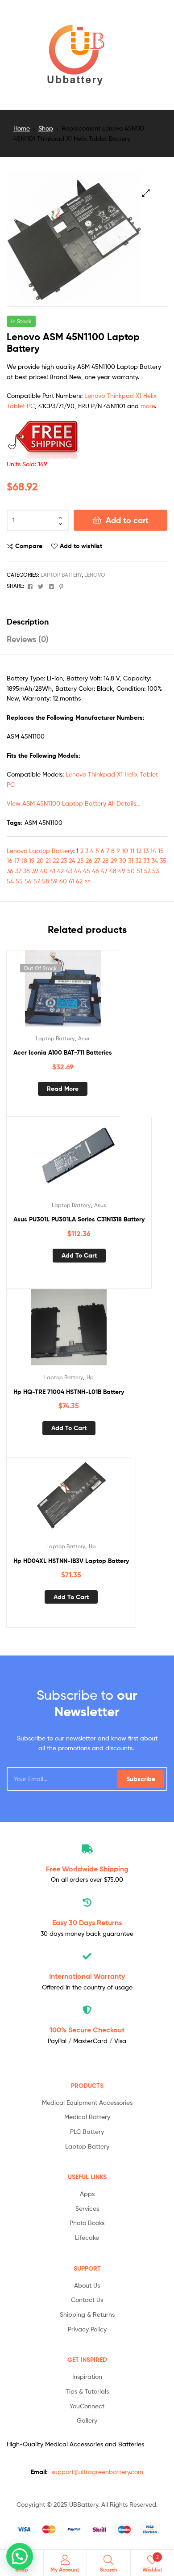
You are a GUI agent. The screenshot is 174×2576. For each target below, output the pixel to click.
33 (146, 860)
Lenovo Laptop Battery (40, 851)
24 (72, 860)
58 (46, 881)
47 (104, 871)
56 (28, 881)
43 (69, 871)
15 (161, 851)
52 (147, 871)
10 (125, 851)
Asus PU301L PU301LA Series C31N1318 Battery (79, 1219)
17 (17, 860)
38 (27, 871)
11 (132, 851)
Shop (46, 128)
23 (64, 860)
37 (18, 871)
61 (71, 881)
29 (114, 860)
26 (89, 860)
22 (56, 860)
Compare (29, 546)
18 (24, 860)
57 (37, 881)
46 (95, 871)
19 (32, 860)
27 (97, 860)
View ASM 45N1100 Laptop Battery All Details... (73, 803)
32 (138, 860)
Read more (63, 1089)
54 (10, 881)
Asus (100, 1205)
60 (63, 881)
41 (52, 871)
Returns (87, 1922)
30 (123, 860)
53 (155, 871)
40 (44, 871)
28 (106, 860)
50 (131, 871)
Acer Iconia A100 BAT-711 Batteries (63, 1052)
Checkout (87, 2030)
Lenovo (95, 575)
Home (22, 128)
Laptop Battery (61, 575)
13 (146, 851)
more (148, 406)
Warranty (87, 1976)
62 (79, 881)
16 (10, 860)
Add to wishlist (81, 546)
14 (153, 851)
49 (122, 871)
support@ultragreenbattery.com (97, 2472)
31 (131, 860)
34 (155, 860)
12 (139, 851)
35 (163, 860)
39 (35, 871)
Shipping (87, 1869)
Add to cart (127, 520)
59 (54, 881)
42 (60, 871)
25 (81, 860)
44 (78, 871)
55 (19, 881)
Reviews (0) (28, 639)
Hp (90, 1377)
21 (48, 860)
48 (113, 871)
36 (10, 871)
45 (87, 871)
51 (139, 871)
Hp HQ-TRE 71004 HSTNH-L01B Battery (69, 1392)
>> (87, 881)
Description (28, 622)
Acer (84, 1038)
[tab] (87, 622)
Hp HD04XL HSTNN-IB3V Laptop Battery (71, 1561)
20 (40, 860)
